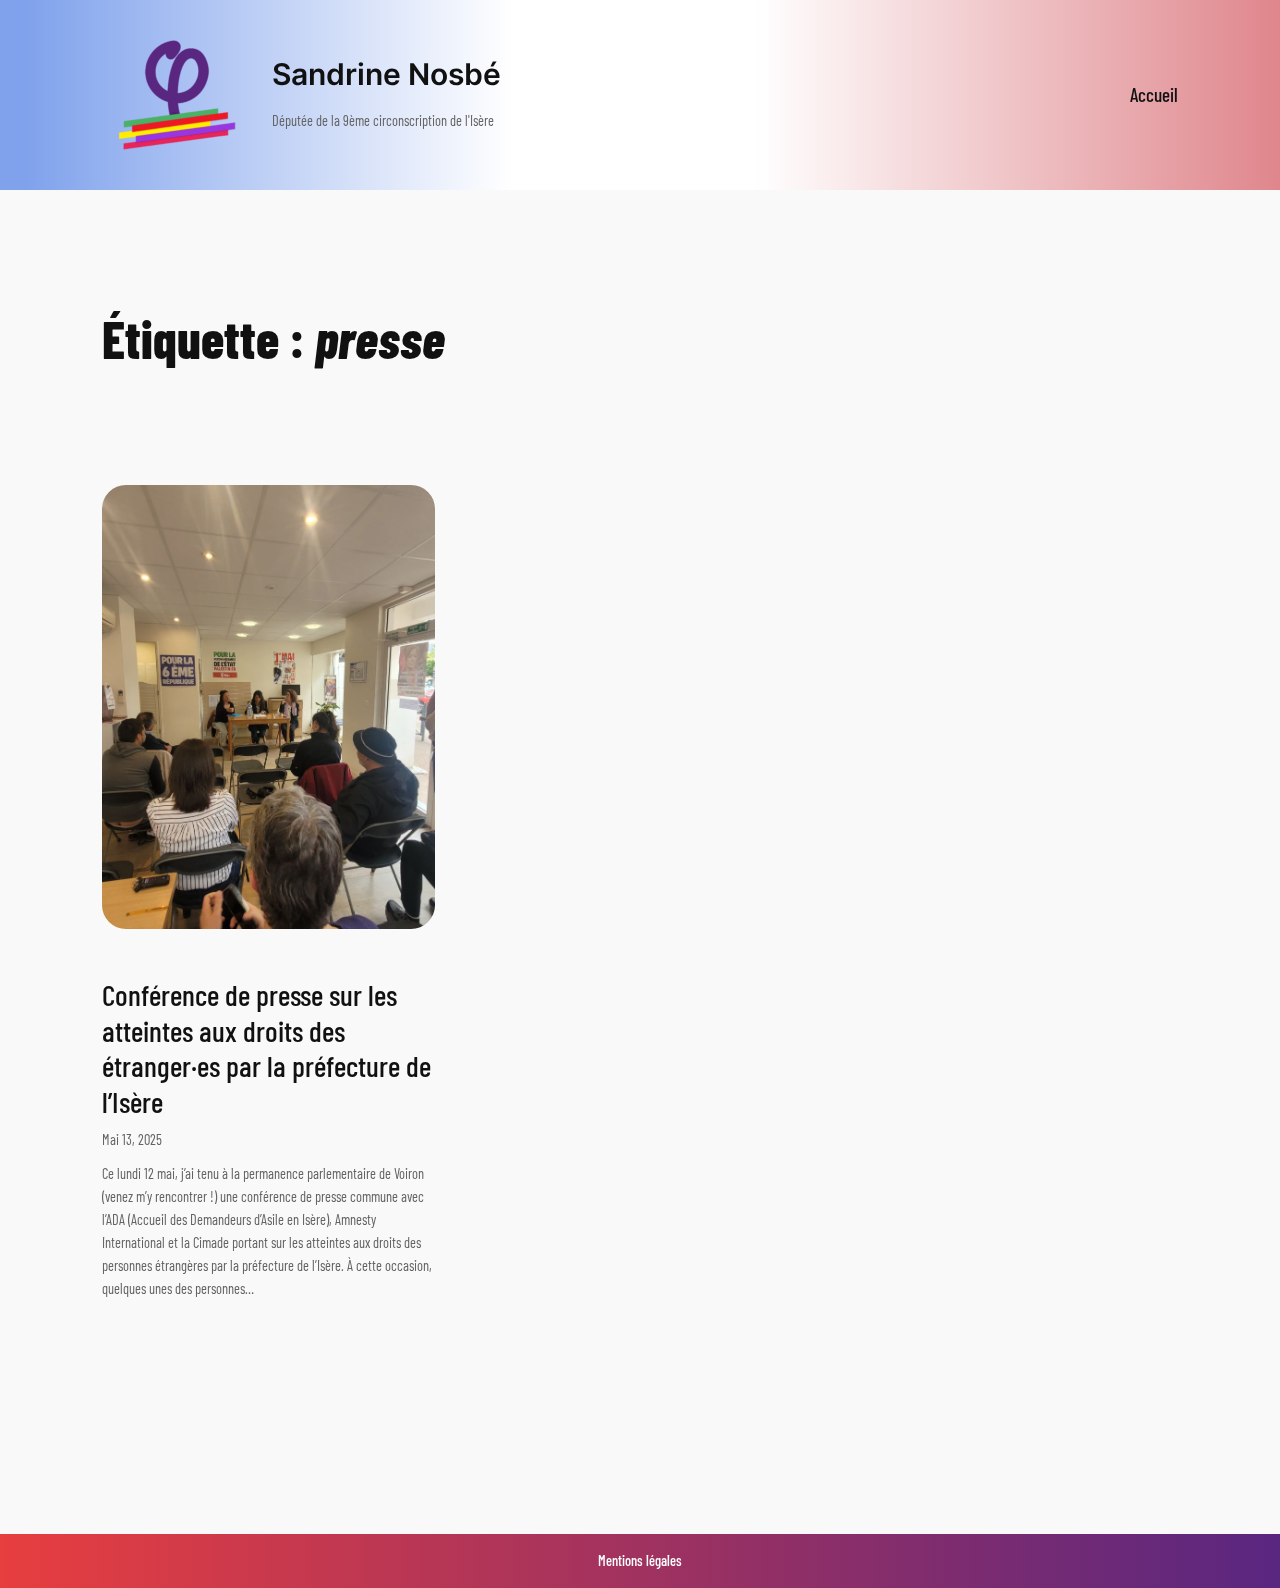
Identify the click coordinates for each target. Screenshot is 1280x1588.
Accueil (1154, 94)
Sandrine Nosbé (386, 74)
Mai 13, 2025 (132, 1139)
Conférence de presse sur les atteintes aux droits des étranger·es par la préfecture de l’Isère (266, 1048)
